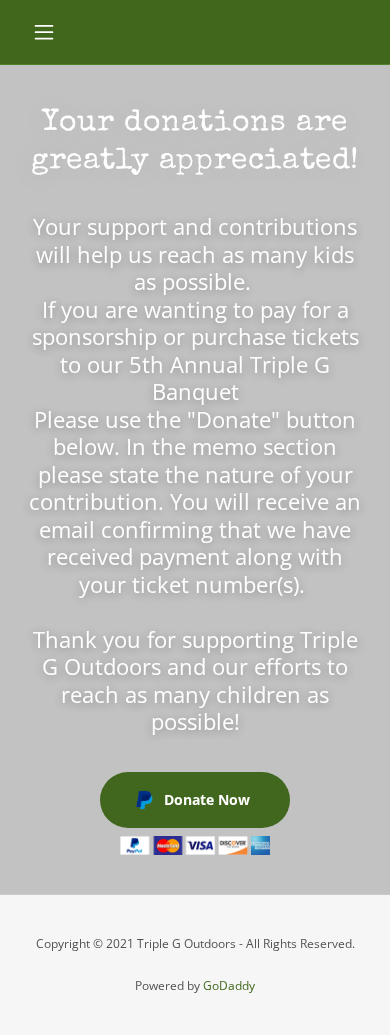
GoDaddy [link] (229, 985)
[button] (49, 32)
